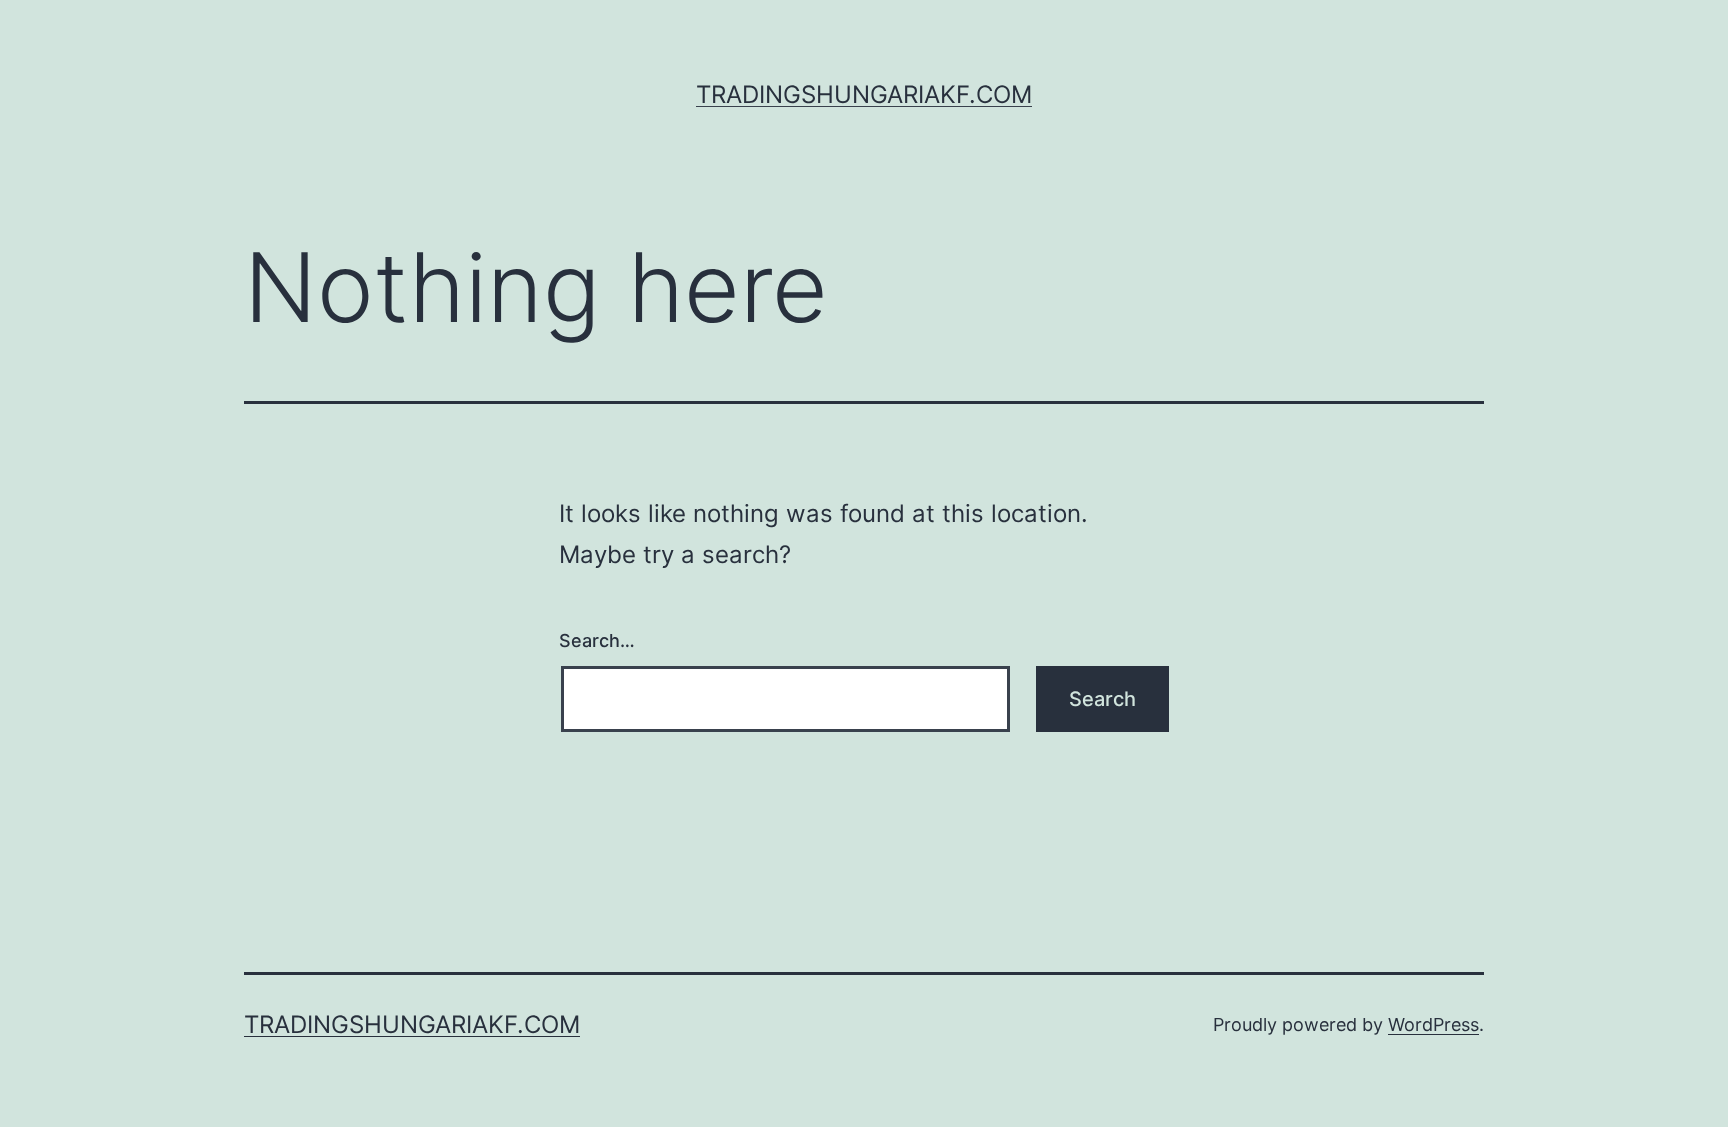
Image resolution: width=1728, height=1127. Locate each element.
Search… (597, 640)
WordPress (1433, 1024)
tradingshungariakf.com (864, 94)
